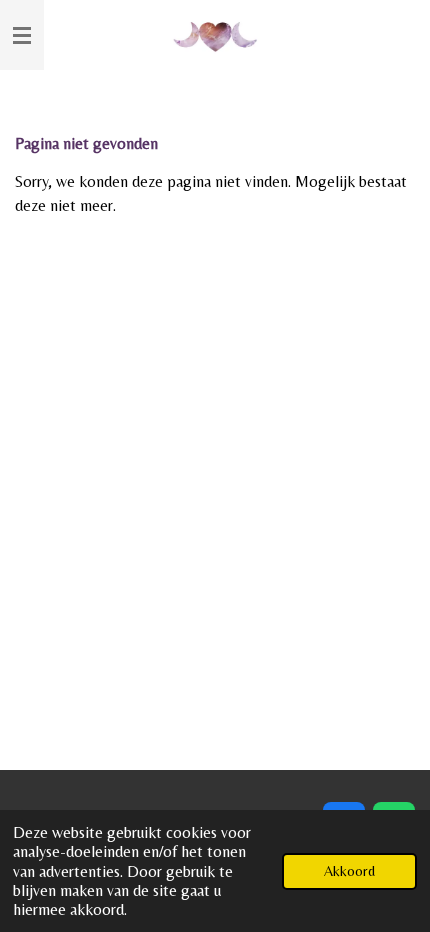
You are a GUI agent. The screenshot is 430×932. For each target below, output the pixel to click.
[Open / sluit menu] (22, 35)
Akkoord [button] (349, 871)
